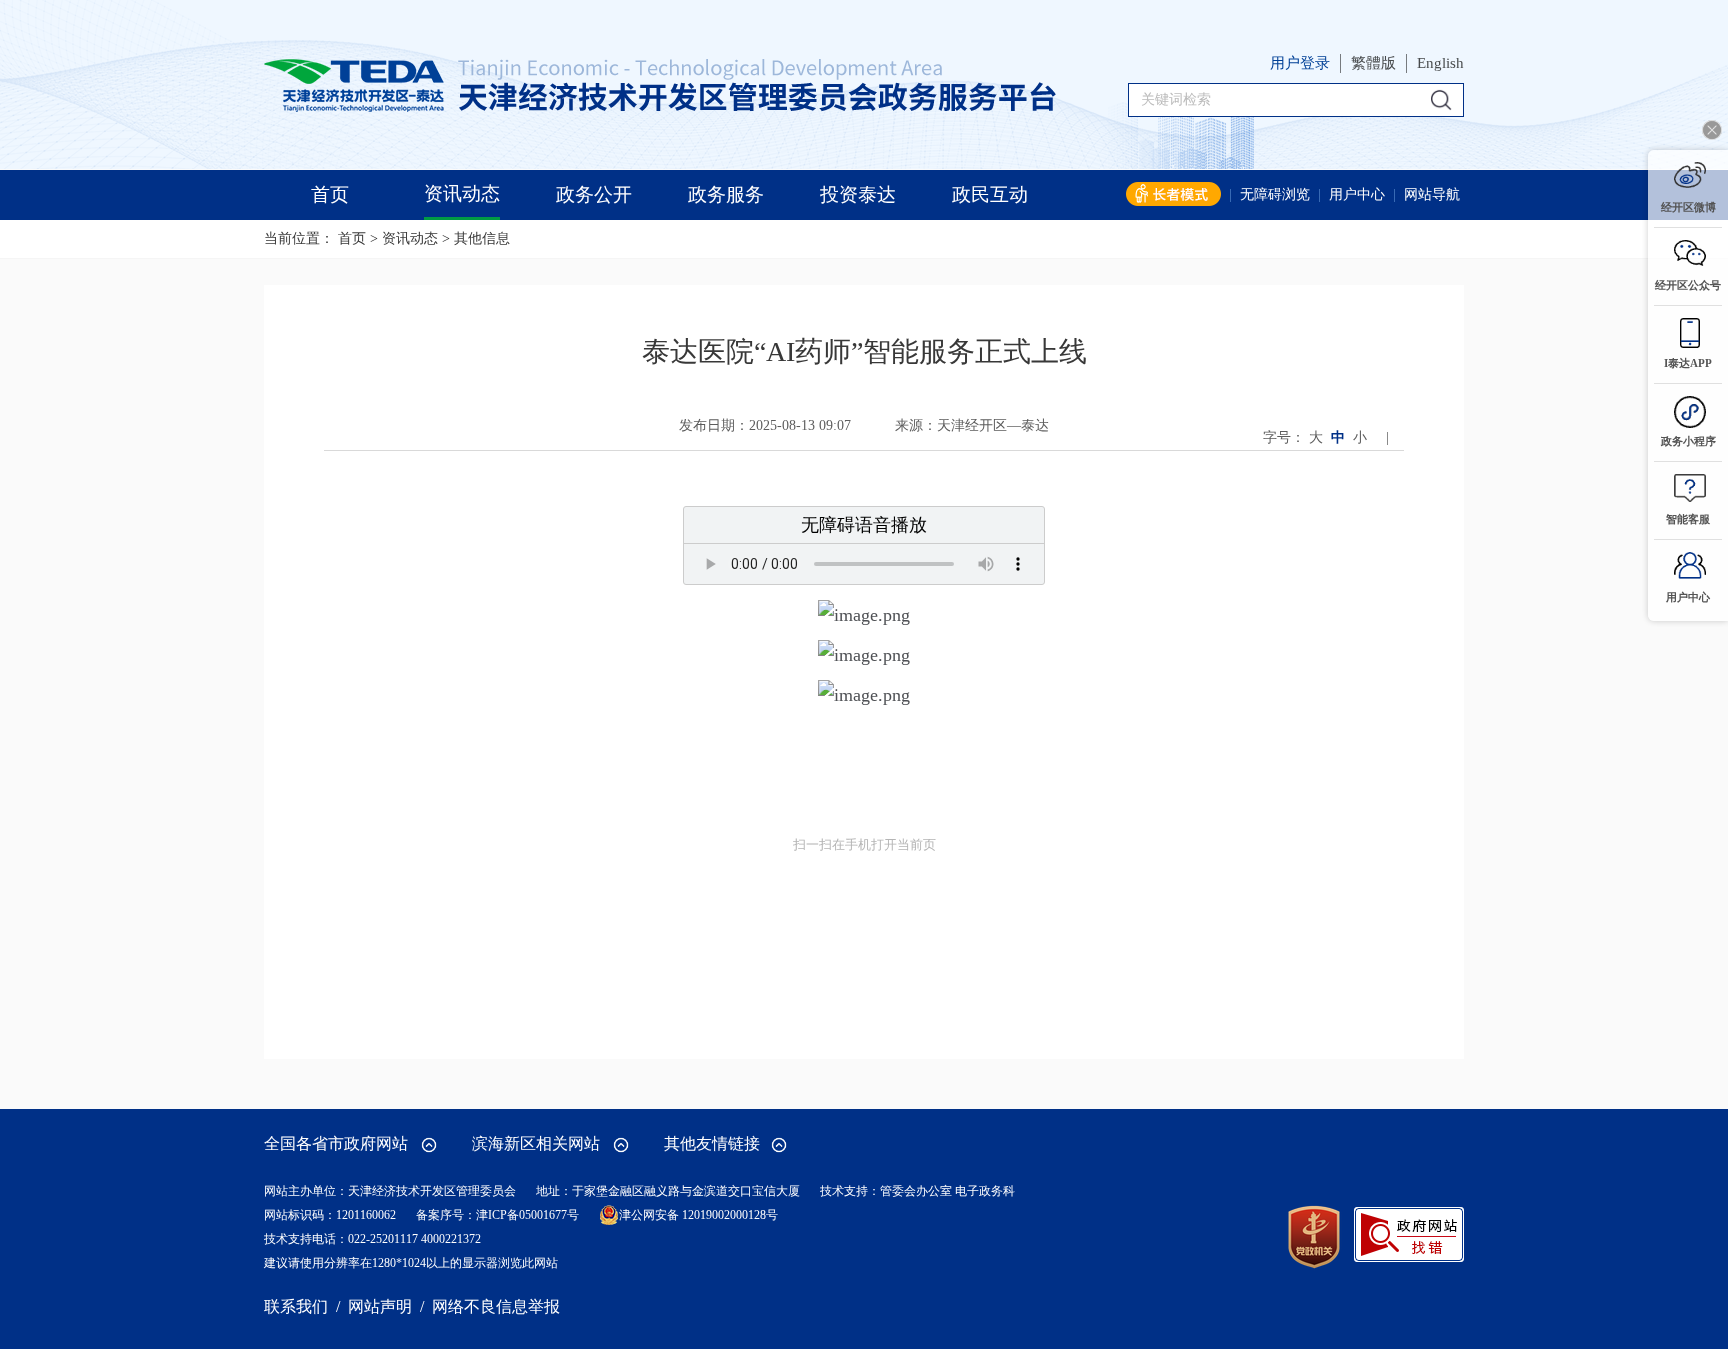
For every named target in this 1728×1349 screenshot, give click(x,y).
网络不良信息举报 (496, 1306)
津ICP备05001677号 (527, 1215)
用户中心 (1357, 194)
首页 (352, 238)
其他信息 (482, 238)
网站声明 (380, 1306)
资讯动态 (410, 238)
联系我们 (296, 1306)
